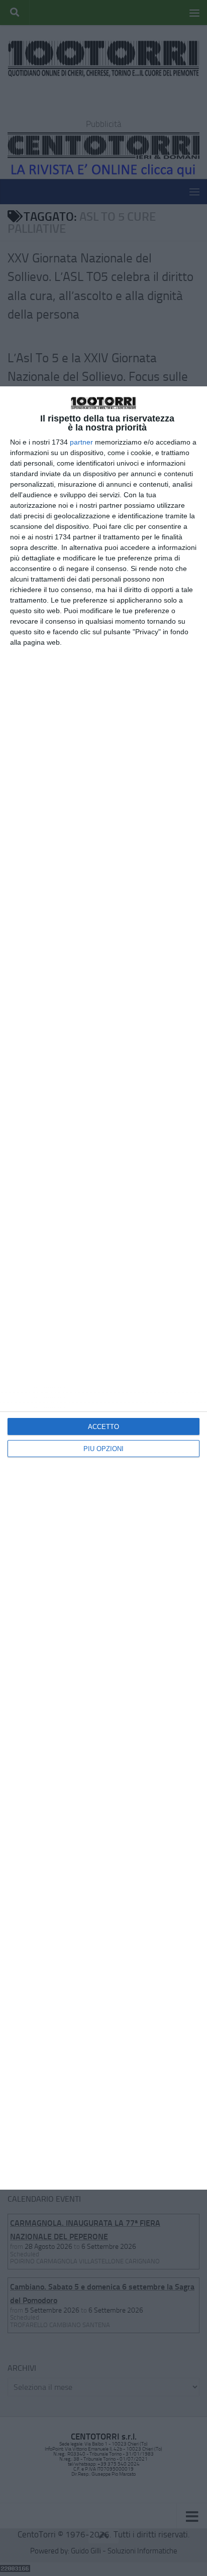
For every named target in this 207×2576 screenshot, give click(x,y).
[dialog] (103, 1288)
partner (81, 442)
